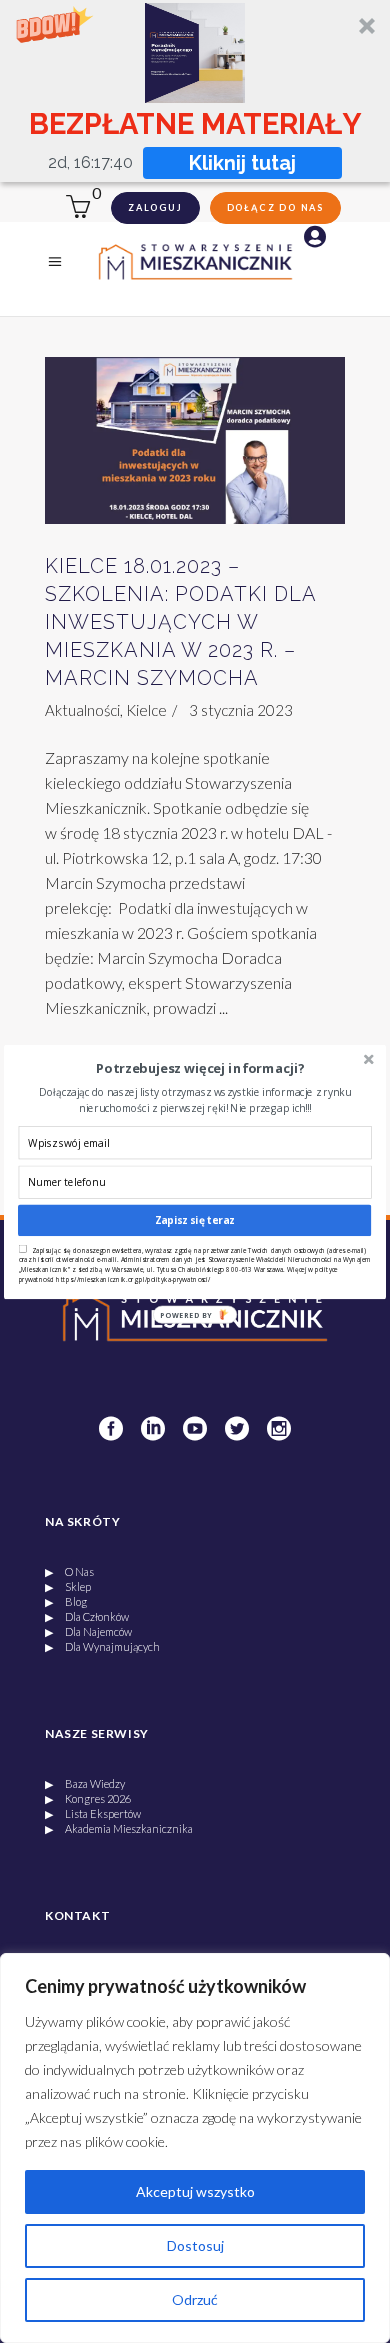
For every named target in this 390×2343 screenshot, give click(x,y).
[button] (200, 1068)
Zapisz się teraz (195, 1220)
